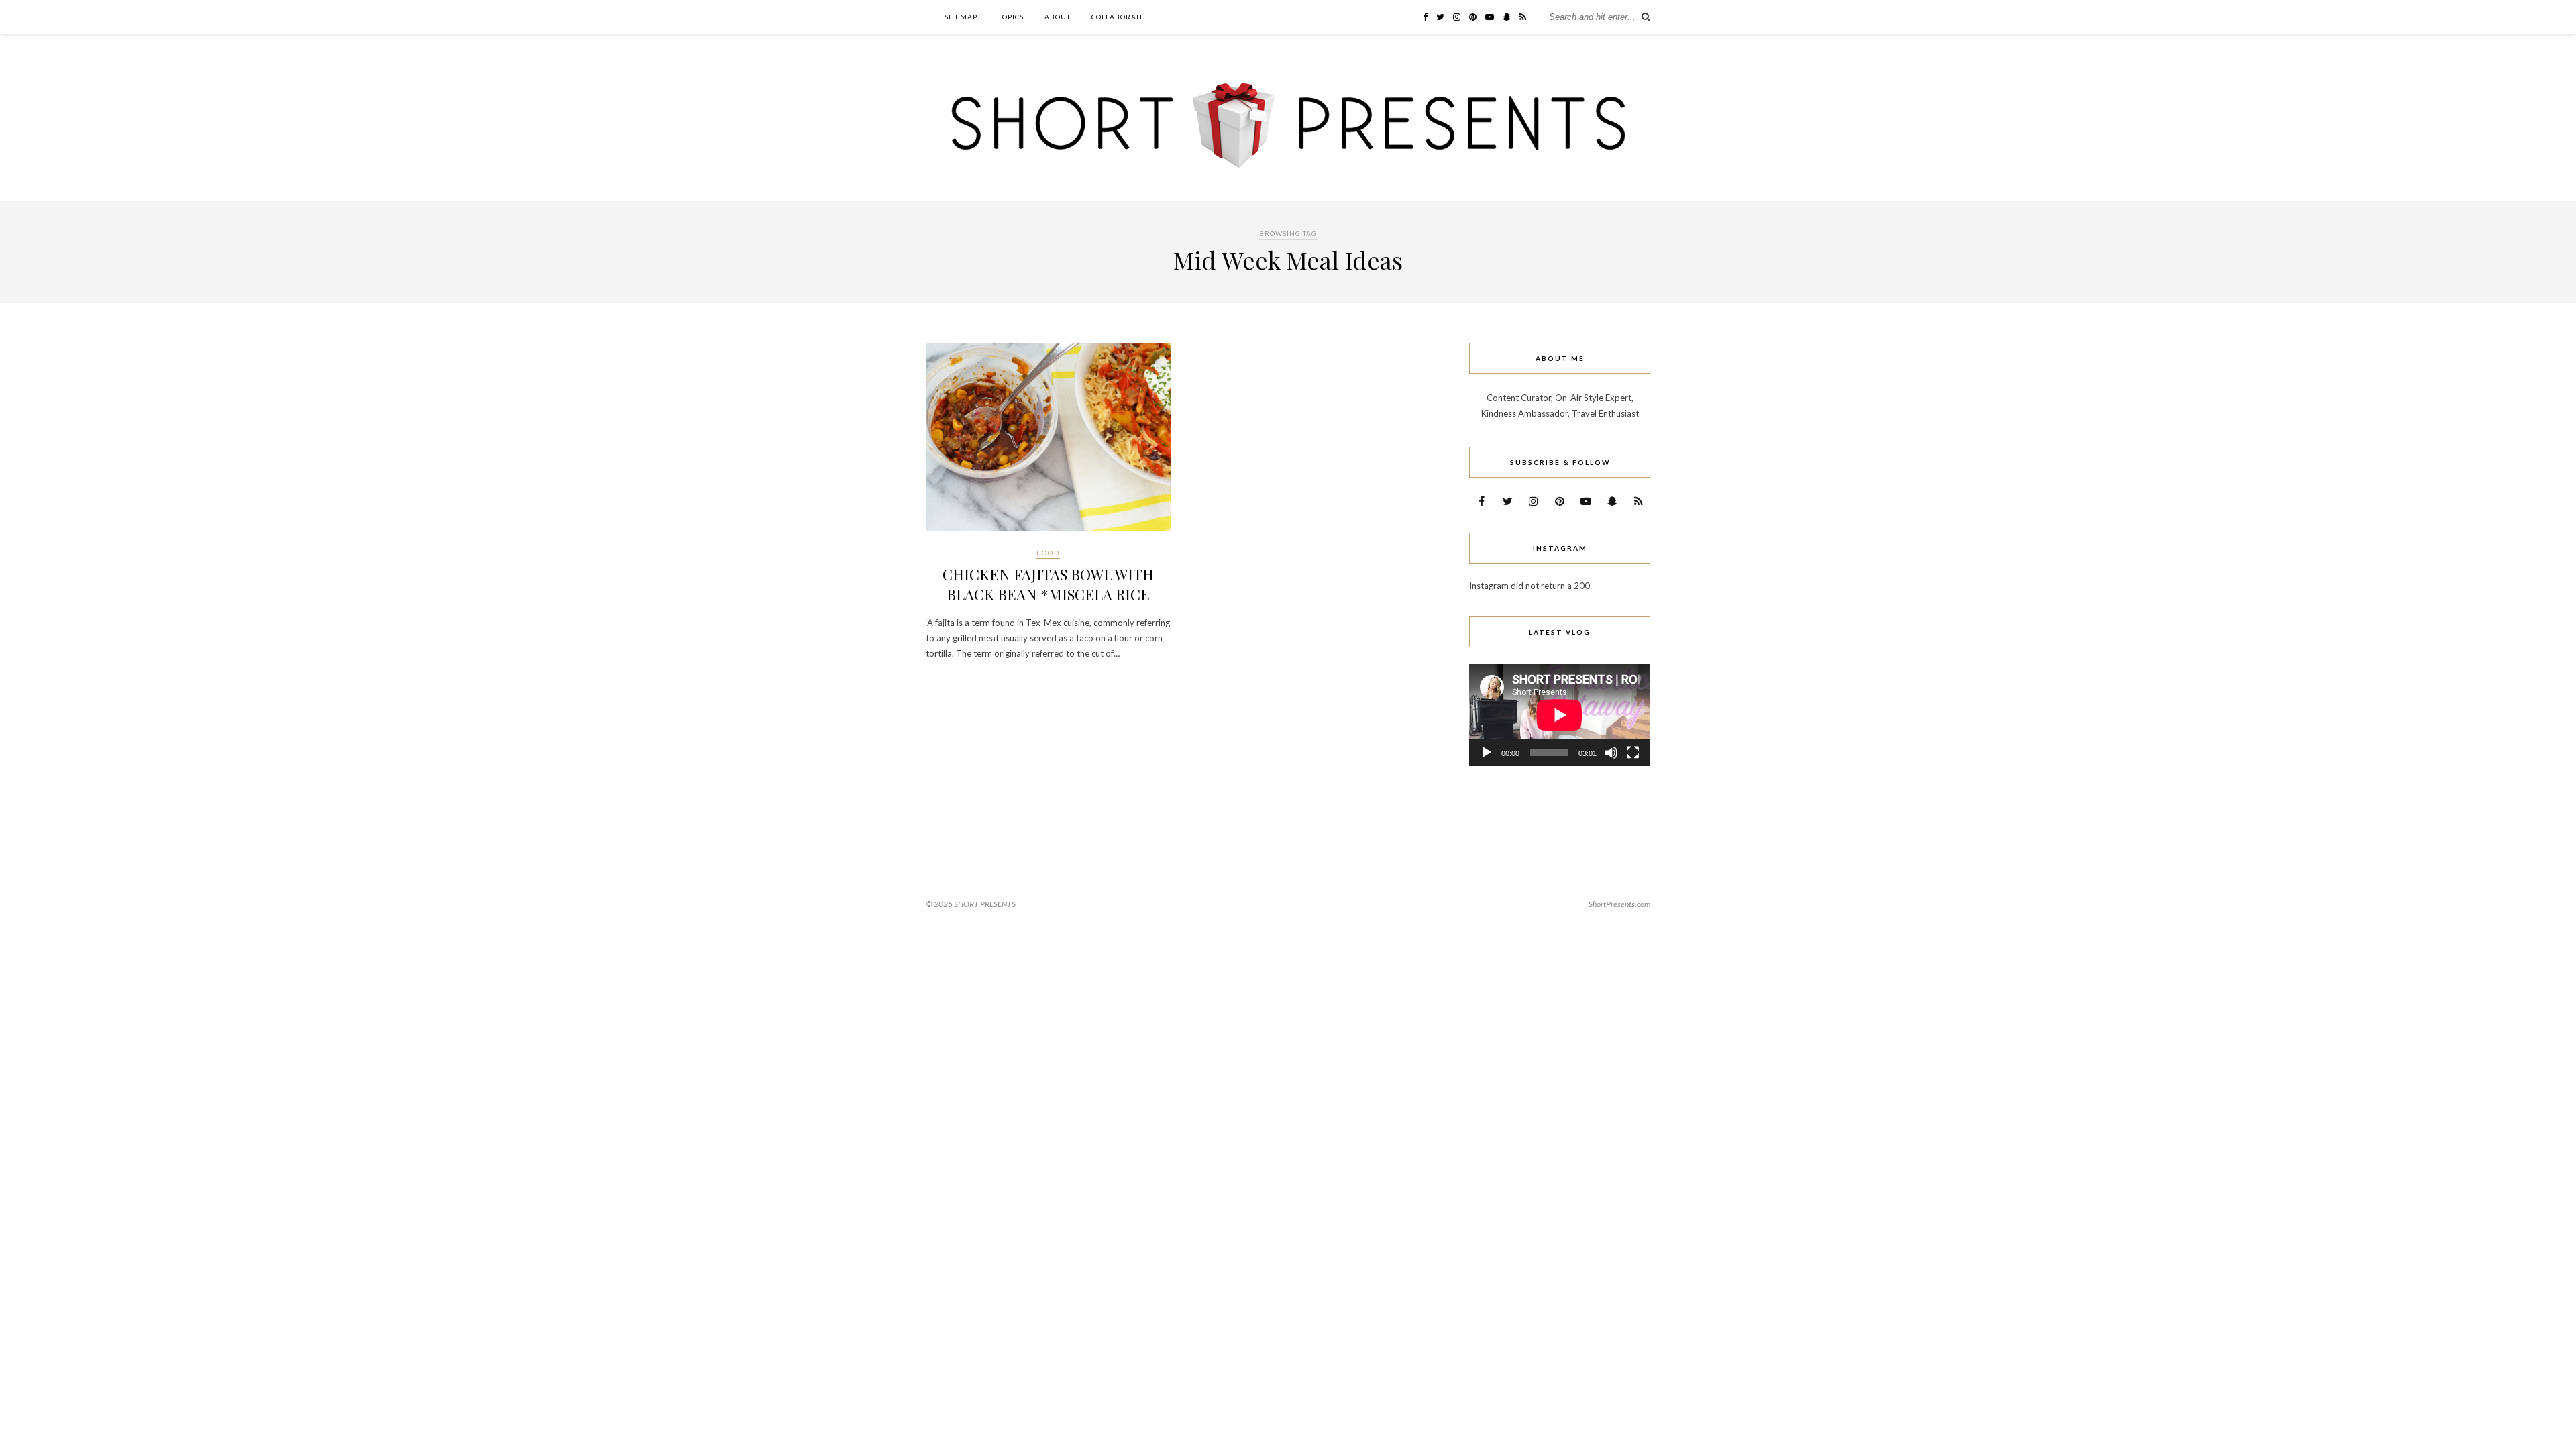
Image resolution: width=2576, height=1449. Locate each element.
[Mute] (1611, 753)
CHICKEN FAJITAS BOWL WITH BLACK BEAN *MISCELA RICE (1048, 584)
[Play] (1487, 753)
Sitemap (961, 17)
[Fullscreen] (1633, 753)
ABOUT (1058, 17)
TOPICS (1011, 17)
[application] (1560, 715)
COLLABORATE (1118, 17)
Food (1048, 553)
